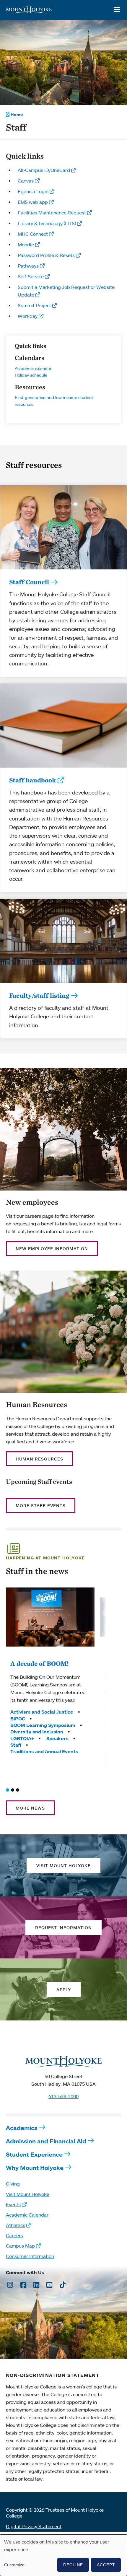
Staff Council (29, 582)
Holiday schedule (31, 375)
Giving (13, 2184)
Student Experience (34, 2154)
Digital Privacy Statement (34, 2526)
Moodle (26, 245)
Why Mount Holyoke (35, 2168)
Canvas (26, 181)
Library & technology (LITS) (47, 223)
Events (13, 2204)
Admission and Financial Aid (46, 2141)
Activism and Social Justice (42, 1712)
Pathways (28, 266)
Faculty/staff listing (39, 995)
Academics (22, 2128)
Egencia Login (33, 191)
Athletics (16, 2225)
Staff (16, 1745)
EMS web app (33, 202)
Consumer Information (30, 2256)
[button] (8, 1790)
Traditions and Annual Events (44, 1751)
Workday (28, 316)
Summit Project (34, 305)
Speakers (57, 1738)
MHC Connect (33, 234)
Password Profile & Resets (46, 255)
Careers (14, 2235)
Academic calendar (33, 368)
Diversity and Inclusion (37, 1732)
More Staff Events (41, 1506)
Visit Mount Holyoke (28, 2194)
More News (30, 1808)
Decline (73, 2565)
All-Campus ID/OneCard (44, 170)
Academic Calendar (27, 2215)
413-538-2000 (63, 2096)
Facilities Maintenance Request (52, 213)
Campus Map (20, 2246)
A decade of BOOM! (40, 1663)
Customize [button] (14, 2565)
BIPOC (18, 1719)
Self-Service (31, 276)
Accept (106, 2565)
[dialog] (63, 2555)
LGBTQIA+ (22, 1738)
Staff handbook (32, 780)
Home (17, 115)
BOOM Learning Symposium (43, 1725)
